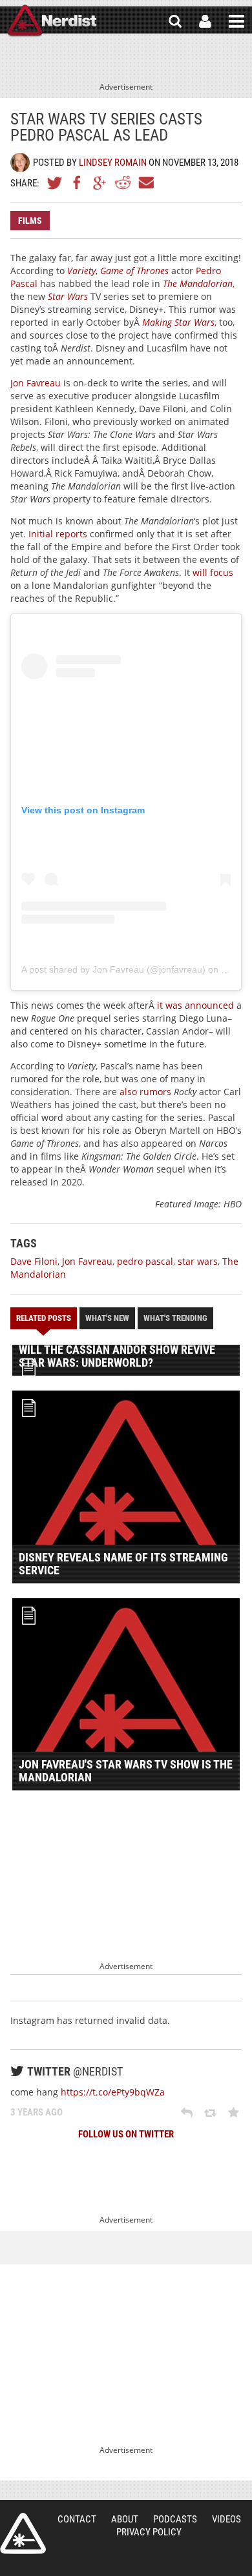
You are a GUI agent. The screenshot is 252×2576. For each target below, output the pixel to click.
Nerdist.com (23, 2533)
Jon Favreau (36, 383)
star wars (198, 1261)
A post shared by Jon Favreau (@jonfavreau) (113, 969)
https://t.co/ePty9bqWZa (113, 2092)
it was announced (195, 1005)
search (175, 21)
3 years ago (37, 2112)
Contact (77, 2519)
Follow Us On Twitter (126, 2134)
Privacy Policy (149, 2532)
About (125, 2519)
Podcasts (175, 2519)
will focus (213, 572)
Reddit (123, 183)
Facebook (78, 183)
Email (145, 183)
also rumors (145, 1092)
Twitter (55, 183)
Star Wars (68, 296)
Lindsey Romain (113, 163)
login (205, 21)
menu (236, 21)
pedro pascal (145, 1261)
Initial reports (58, 534)
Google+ (100, 183)
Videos (226, 2519)
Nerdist (52, 21)
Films (30, 221)
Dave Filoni (34, 1261)
